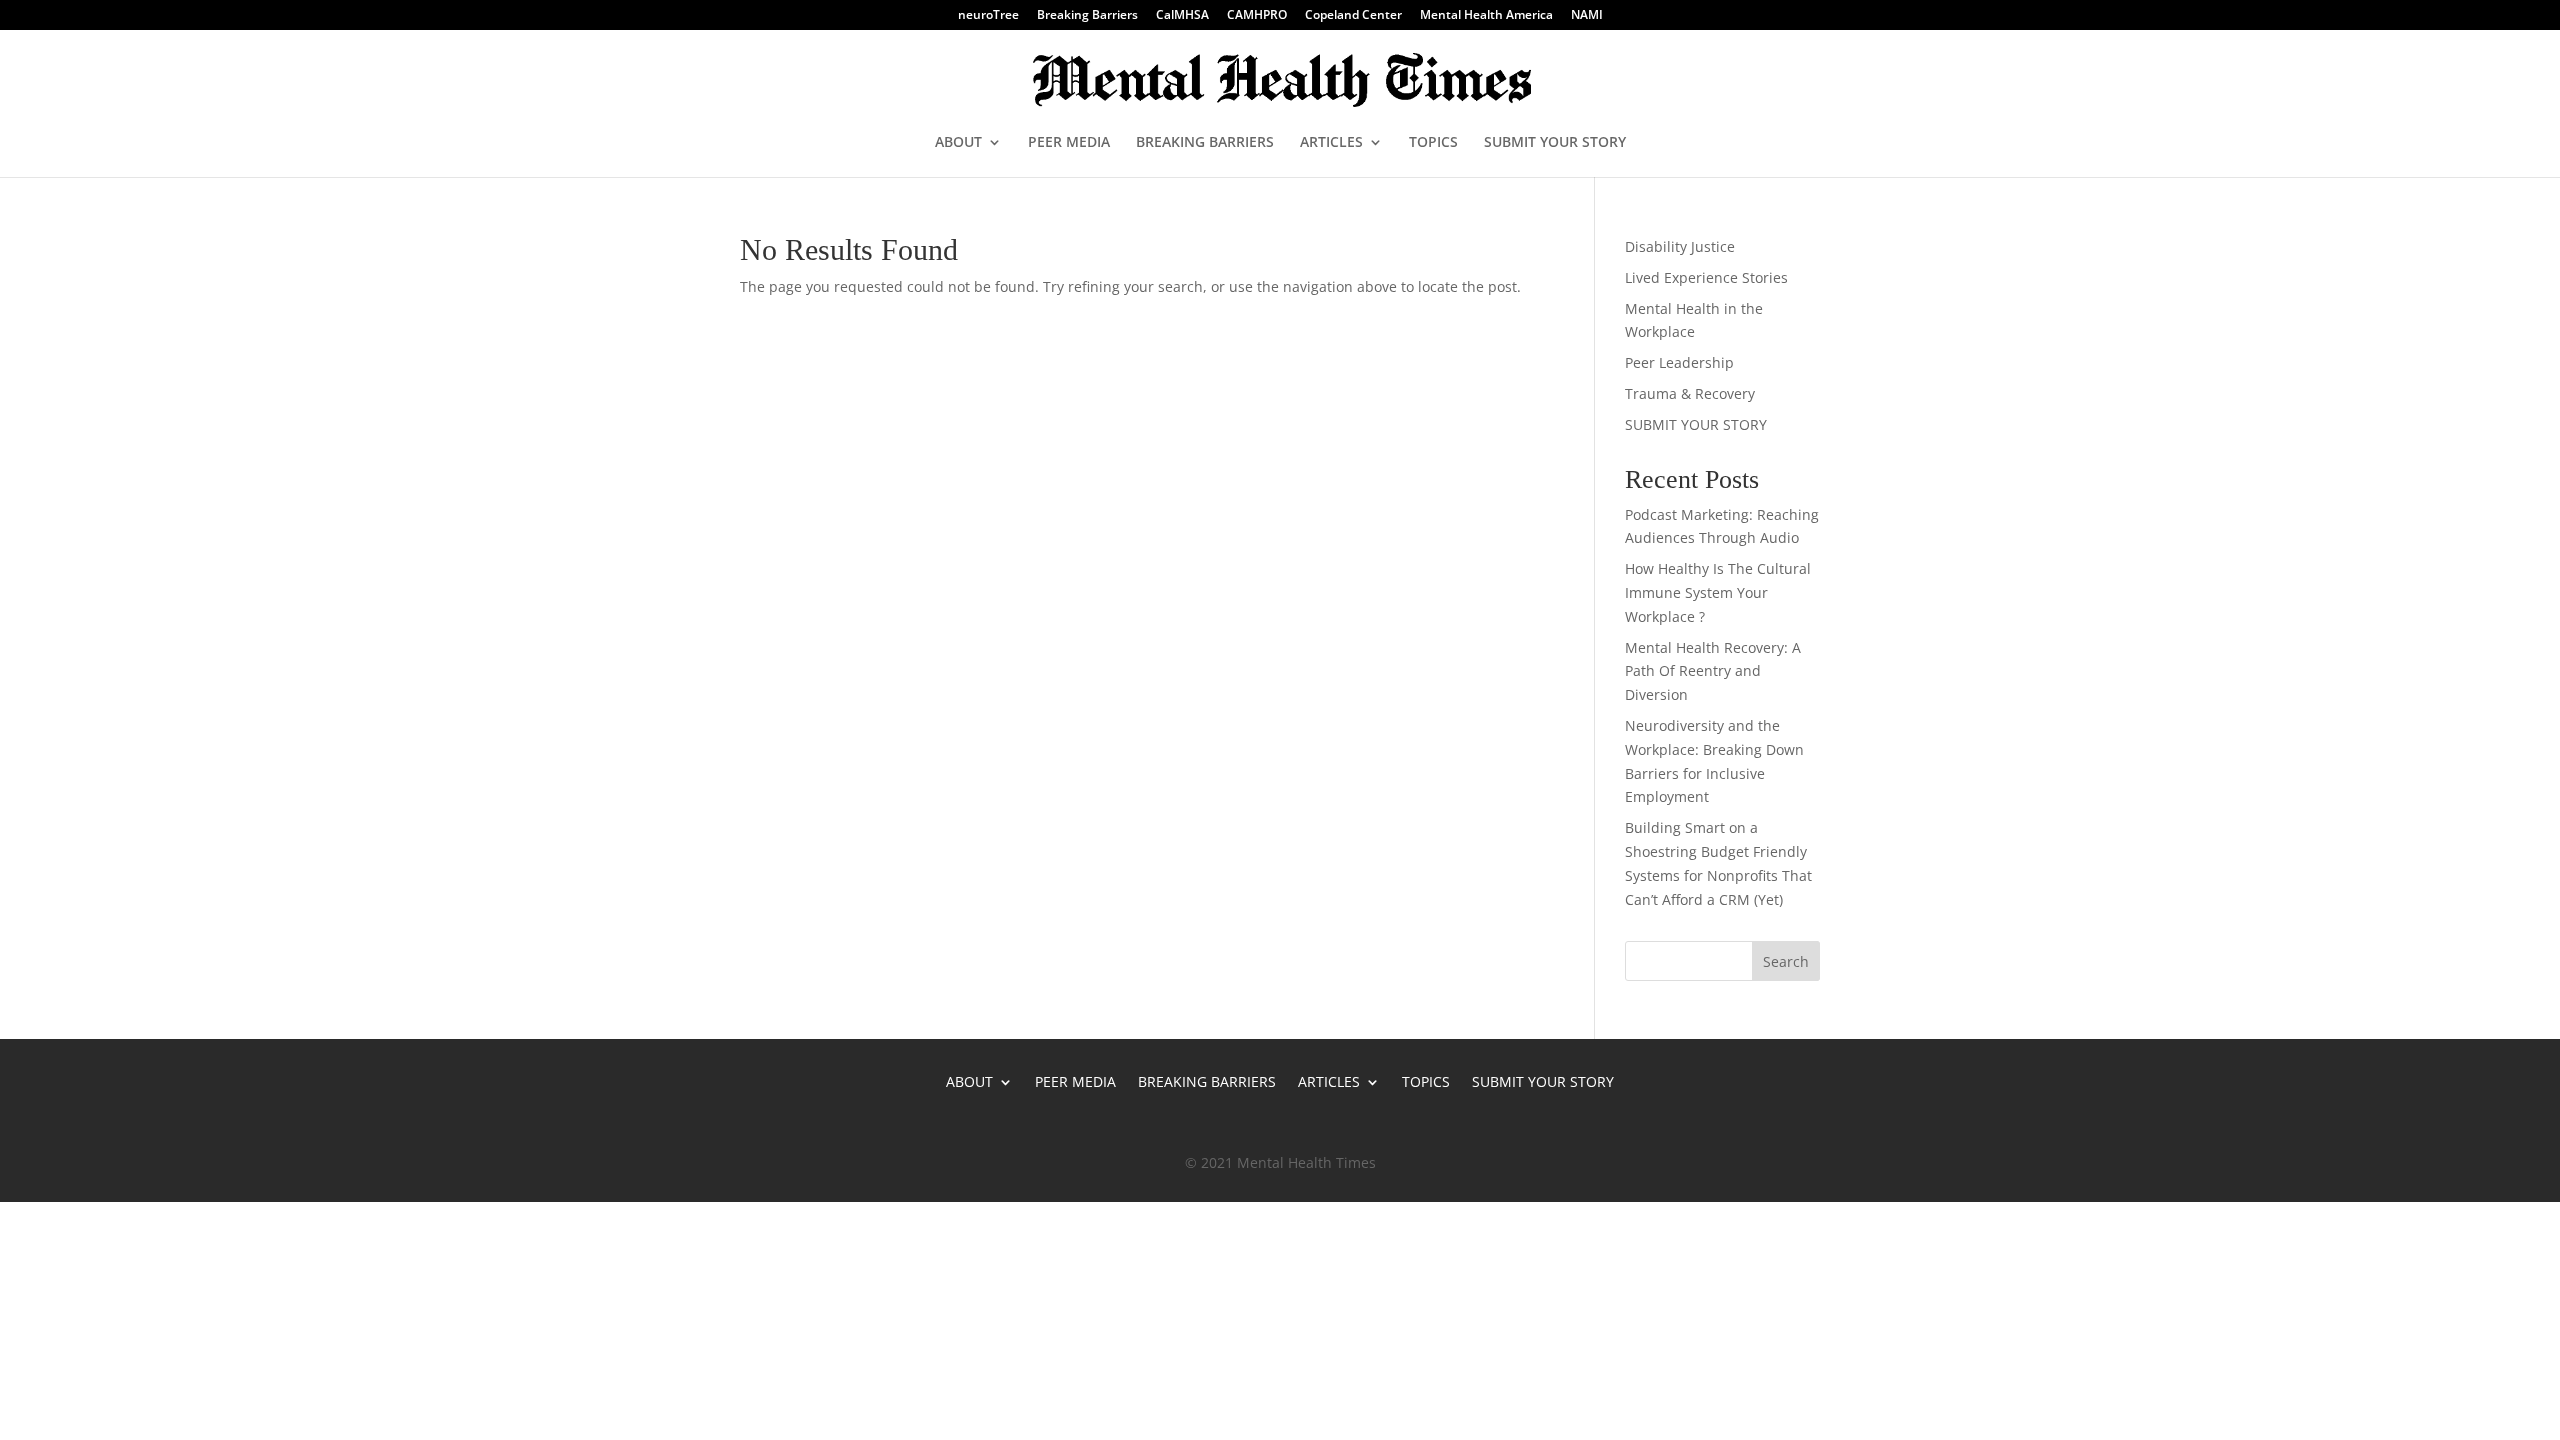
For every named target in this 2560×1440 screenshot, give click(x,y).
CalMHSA (1182, 16)
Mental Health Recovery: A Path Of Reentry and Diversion (1713, 671)
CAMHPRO (1257, 16)
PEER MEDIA (1069, 143)
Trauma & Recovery (1690, 393)
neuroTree (988, 16)
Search (1786, 961)
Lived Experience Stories (1706, 277)
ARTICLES (1331, 143)
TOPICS (1433, 143)
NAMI (1587, 16)
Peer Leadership (1679, 362)
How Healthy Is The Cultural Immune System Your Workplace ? (1718, 592)
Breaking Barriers (1087, 16)
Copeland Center (1353, 16)
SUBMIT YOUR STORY (1555, 143)
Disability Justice (1680, 246)
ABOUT (958, 143)
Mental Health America (1486, 16)
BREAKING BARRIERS (1205, 143)
